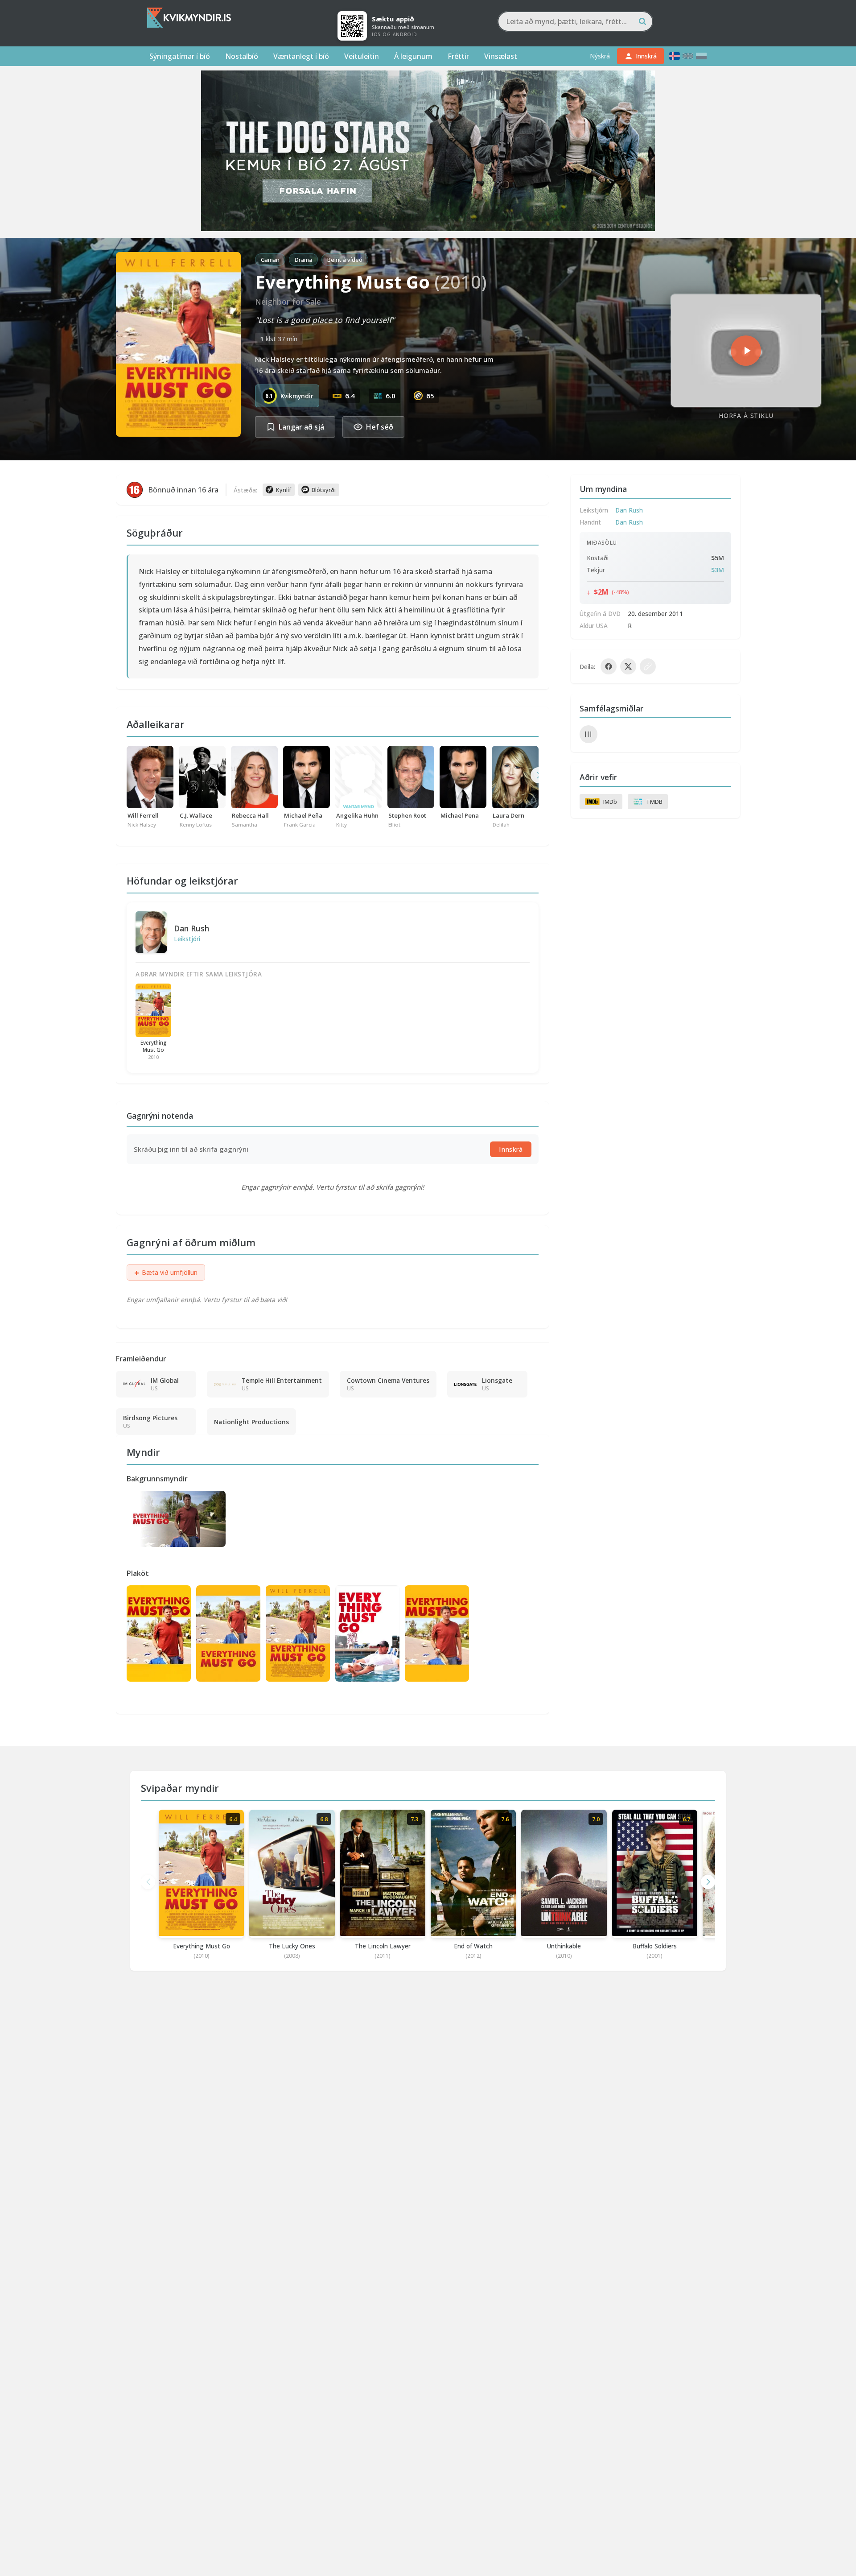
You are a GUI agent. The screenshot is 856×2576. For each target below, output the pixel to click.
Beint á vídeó (345, 260)
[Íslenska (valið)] (675, 56)
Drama (303, 260)
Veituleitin (362, 56)
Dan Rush (191, 928)
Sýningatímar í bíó (180, 56)
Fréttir (458, 56)
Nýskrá (600, 56)
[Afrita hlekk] (648, 666)
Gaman (270, 260)
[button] (708, 1882)
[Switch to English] (688, 56)
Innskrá (511, 1149)
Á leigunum (413, 56)
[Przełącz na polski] (701, 56)
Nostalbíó (242, 56)
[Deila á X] (628, 666)
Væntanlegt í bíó (301, 56)
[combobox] (575, 21)
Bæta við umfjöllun (166, 1273)
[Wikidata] (588, 734)
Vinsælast (501, 56)
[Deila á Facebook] (609, 666)
